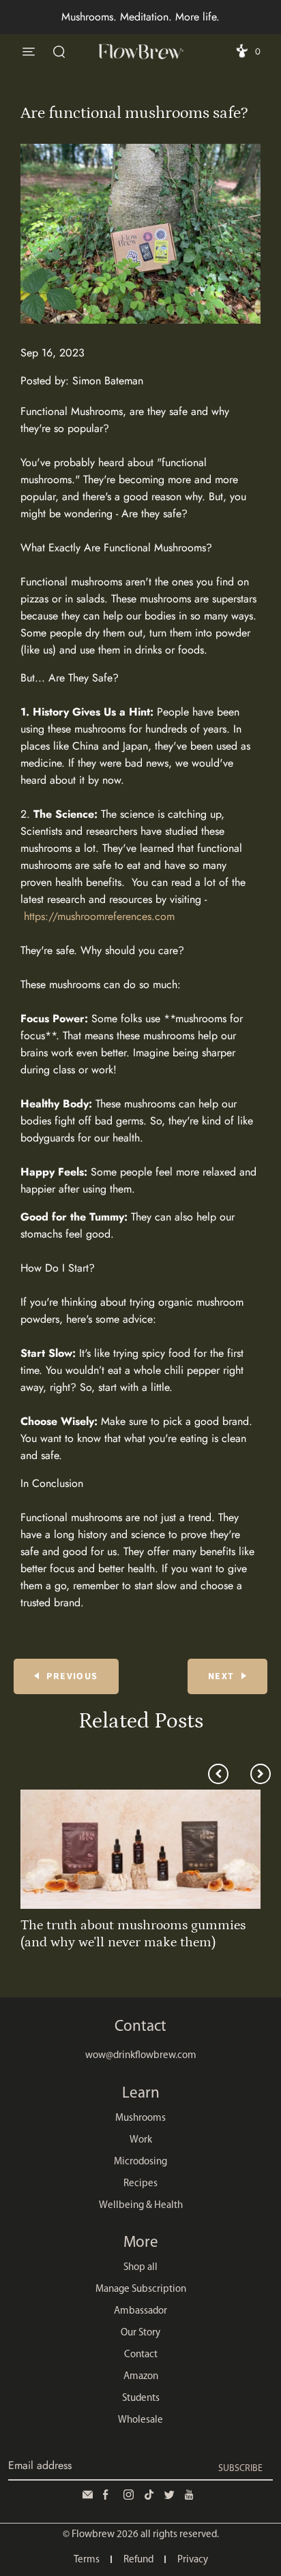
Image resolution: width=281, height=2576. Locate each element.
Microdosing (140, 2162)
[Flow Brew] (140, 51)
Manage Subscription (141, 2289)
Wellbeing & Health (141, 2206)
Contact (141, 2355)
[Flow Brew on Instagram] (130, 2495)
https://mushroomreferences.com (99, 916)
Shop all (140, 2268)
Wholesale (140, 2420)
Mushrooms (140, 2118)
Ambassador (140, 2311)
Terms (87, 2560)
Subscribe (240, 2469)
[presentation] (218, 1774)
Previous (72, 1676)
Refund (138, 2560)
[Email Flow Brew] (89, 2495)
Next (221, 1676)
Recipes (140, 2184)
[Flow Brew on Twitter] (171, 2495)
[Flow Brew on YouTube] (192, 2495)
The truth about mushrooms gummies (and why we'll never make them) (133, 1934)
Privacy (193, 2560)
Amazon (141, 2377)
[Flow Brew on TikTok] (151, 2495)
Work (141, 2140)
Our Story (140, 2333)
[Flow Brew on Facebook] (110, 2495)
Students (141, 2398)
